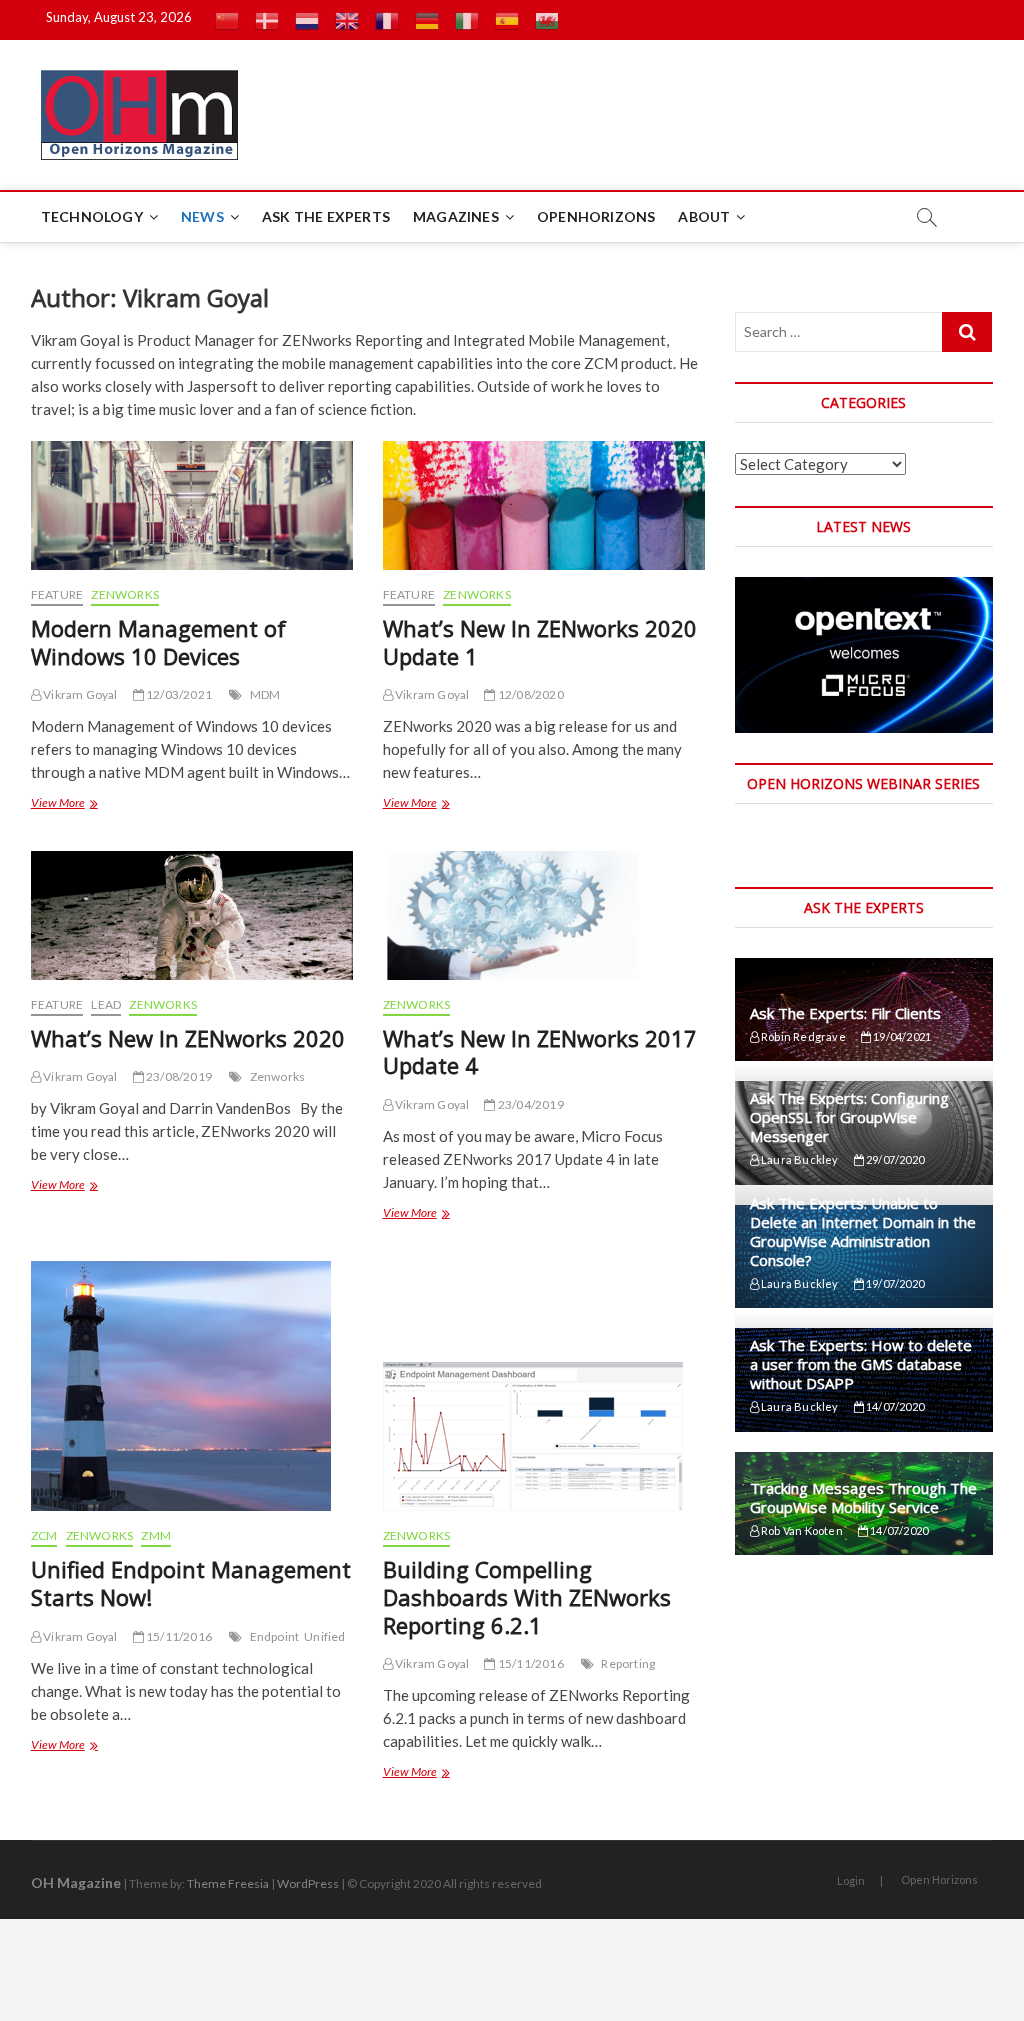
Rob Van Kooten (801, 1530)
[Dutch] (307, 20)
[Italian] (467, 20)
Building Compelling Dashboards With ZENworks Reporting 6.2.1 (527, 1597)
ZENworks (125, 594)
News (202, 216)
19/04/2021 (901, 1036)
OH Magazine (76, 1882)
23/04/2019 (529, 1104)
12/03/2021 (178, 694)
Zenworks (278, 1076)
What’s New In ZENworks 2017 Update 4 (540, 1052)
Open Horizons (939, 1879)
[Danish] (267, 20)
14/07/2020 (894, 1406)
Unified (324, 1636)
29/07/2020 (894, 1159)
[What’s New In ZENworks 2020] (192, 915)
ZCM (44, 1535)
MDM (265, 694)
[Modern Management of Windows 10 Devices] (192, 505)
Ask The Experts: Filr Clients (845, 1013)
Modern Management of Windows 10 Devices (158, 642)
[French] (387, 20)
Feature (57, 594)
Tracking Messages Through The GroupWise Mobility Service (863, 1497)
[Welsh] (547, 20)
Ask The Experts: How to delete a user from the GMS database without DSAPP (861, 1364)
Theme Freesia (228, 1883)
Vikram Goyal (79, 694)
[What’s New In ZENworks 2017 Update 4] (544, 915)
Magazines (456, 216)
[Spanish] (507, 20)
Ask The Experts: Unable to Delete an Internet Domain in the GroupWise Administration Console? (863, 1231)
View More (63, 805)
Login (851, 1880)
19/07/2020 (894, 1283)
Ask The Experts (326, 216)
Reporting (628, 1663)
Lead (106, 1004)
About (704, 216)
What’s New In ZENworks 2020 (188, 1038)
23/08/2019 (178, 1076)
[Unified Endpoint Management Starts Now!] (192, 1386)
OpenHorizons (596, 216)
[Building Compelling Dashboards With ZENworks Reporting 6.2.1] (544, 1386)
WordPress (308, 1883)
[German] (427, 20)
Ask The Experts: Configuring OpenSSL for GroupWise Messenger (849, 1117)
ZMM (156, 1535)
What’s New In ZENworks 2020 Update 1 (540, 642)
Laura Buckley (799, 1159)
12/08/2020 (529, 694)
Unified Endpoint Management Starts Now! (191, 1583)
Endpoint (275, 1636)
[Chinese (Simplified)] (227, 20)
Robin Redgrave (802, 1036)
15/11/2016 (178, 1636)
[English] (347, 20)
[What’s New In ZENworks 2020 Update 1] (544, 505)
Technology (92, 216)
